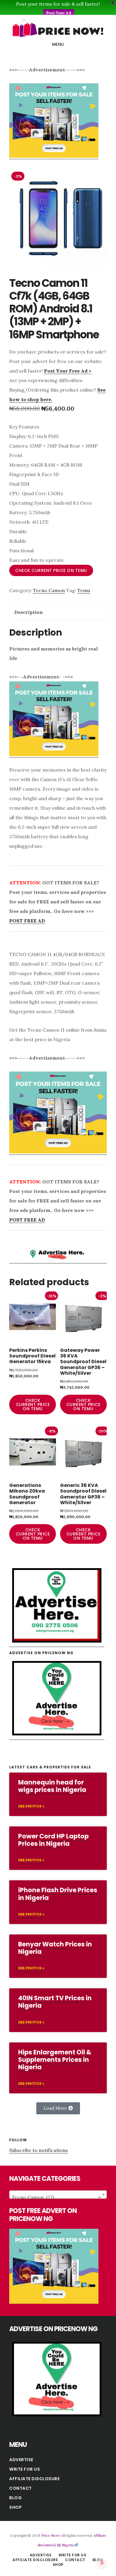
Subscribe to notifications (39, 2150)
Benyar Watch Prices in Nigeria (55, 1948)
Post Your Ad (59, 13)
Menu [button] (58, 44)
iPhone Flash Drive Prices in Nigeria (58, 1894)
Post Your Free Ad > (68, 371)
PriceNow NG (58, 28)
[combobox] (58, 2195)
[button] (58, 2108)
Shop (15, 2507)
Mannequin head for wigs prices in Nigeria (52, 1786)
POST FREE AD (27, 921)
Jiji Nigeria (65, 2545)
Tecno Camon (49, 590)
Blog (15, 2498)
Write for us (25, 2469)
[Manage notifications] (102, 2563)
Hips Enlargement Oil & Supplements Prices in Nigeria (55, 2060)
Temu (84, 590)
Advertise (21, 2460)
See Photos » (31, 1806)
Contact (21, 2488)
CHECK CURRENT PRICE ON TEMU (51, 570)
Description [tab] (29, 612)
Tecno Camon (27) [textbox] (56, 2197)
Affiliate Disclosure (34, 2479)
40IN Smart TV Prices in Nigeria (55, 2002)
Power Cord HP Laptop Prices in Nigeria (53, 1840)
